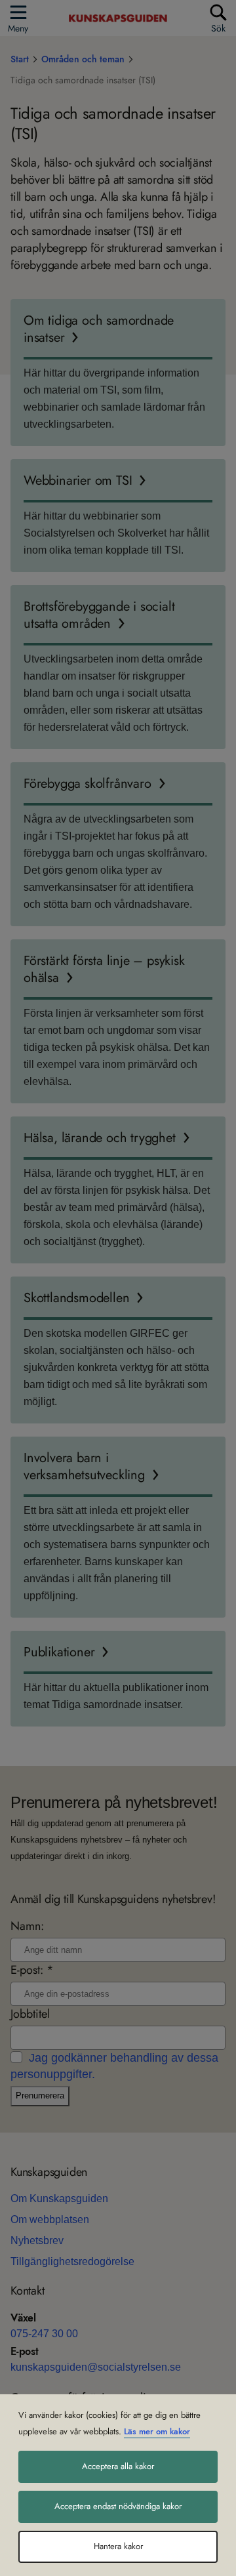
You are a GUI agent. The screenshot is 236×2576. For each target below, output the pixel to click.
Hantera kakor (118, 2546)
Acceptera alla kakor (118, 2466)
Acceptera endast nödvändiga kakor (118, 2506)
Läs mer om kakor (157, 2432)
